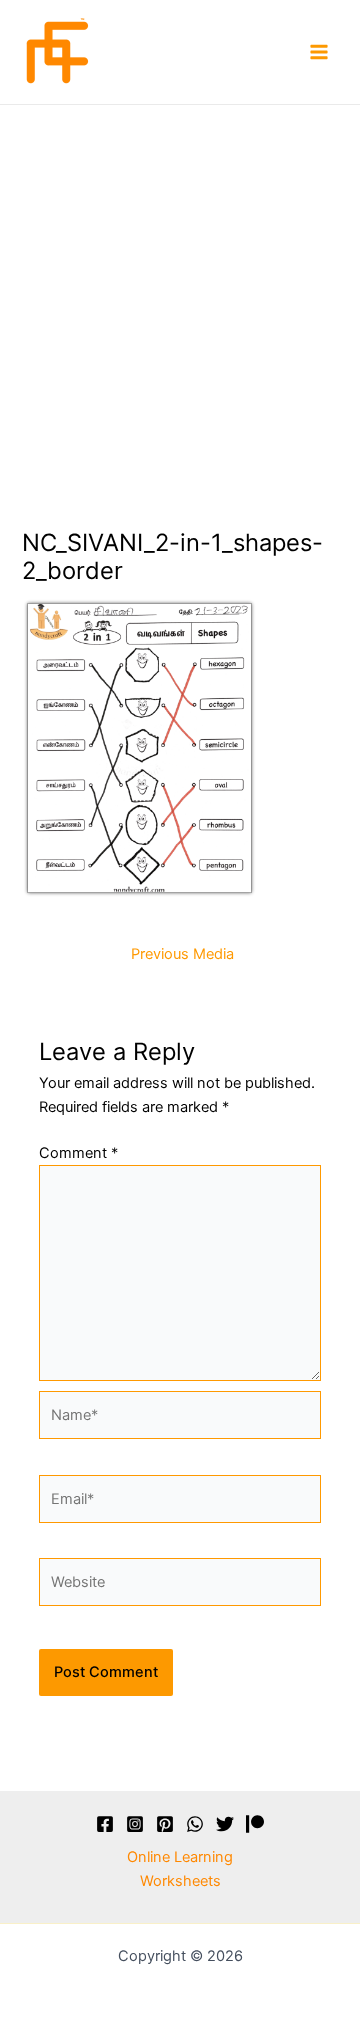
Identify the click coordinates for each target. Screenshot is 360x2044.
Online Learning (180, 1857)
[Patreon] (255, 1824)
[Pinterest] (165, 1824)
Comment (78, 1153)
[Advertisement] (180, 295)
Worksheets (180, 1881)
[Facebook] (105, 1824)
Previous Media (182, 954)
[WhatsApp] (195, 1824)
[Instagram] (135, 1824)
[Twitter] (225, 1824)
